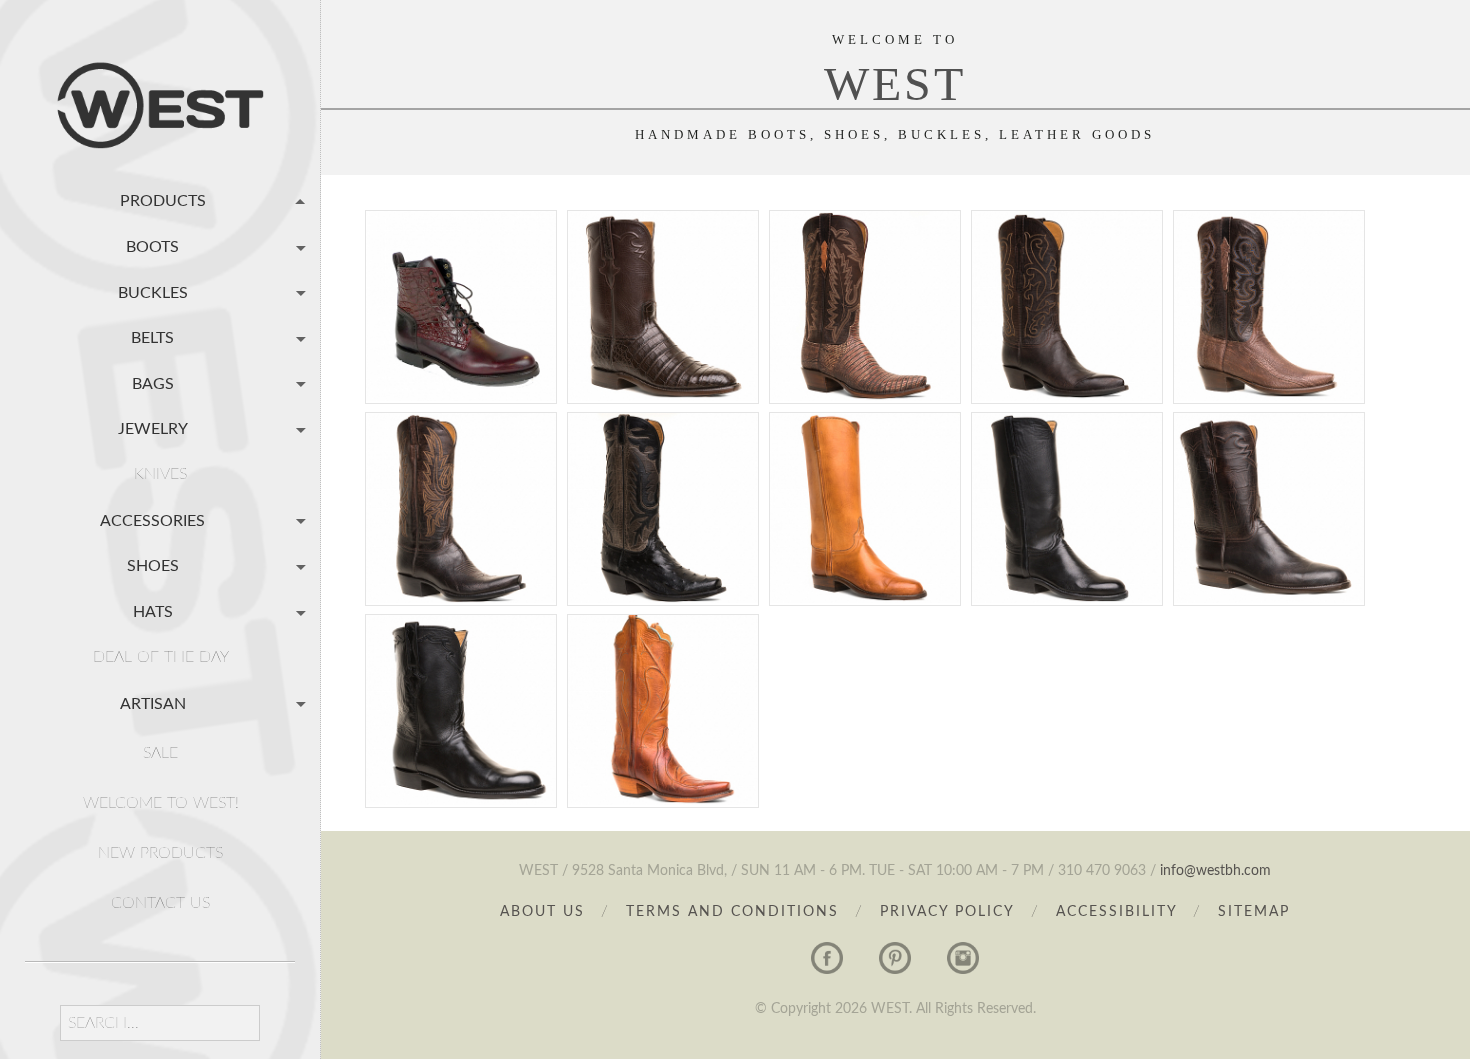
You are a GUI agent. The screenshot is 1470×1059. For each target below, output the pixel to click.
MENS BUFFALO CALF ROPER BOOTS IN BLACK (461, 680)
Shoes (153, 566)
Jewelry (153, 429)
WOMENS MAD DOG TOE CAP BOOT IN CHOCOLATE (1067, 285)
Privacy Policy (947, 912)
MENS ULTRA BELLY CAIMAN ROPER (663, 276)
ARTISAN (153, 703)
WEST (895, 83)
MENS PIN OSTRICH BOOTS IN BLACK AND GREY (663, 487)
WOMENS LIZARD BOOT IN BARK (865, 276)
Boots (152, 247)
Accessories (152, 520)
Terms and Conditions (732, 912)
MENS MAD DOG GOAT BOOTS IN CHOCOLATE (461, 478)
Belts (152, 338)
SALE (160, 753)
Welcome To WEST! (161, 803)
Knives (160, 474)
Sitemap (1254, 912)
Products (163, 201)
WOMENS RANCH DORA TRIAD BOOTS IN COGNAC (663, 689)
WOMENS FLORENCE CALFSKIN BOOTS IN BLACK (1067, 487)
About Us (542, 912)
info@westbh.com (1215, 871)
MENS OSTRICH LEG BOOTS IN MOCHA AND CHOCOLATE (1269, 285)
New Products (160, 853)
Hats (153, 612)
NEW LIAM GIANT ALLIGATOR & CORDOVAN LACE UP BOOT (461, 285)
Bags (153, 383)
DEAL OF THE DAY (161, 657)
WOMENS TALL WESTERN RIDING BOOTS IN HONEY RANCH (865, 487)
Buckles (153, 292)
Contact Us (160, 903)
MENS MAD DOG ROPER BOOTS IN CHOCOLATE (1269, 478)
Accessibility (1119, 912)
